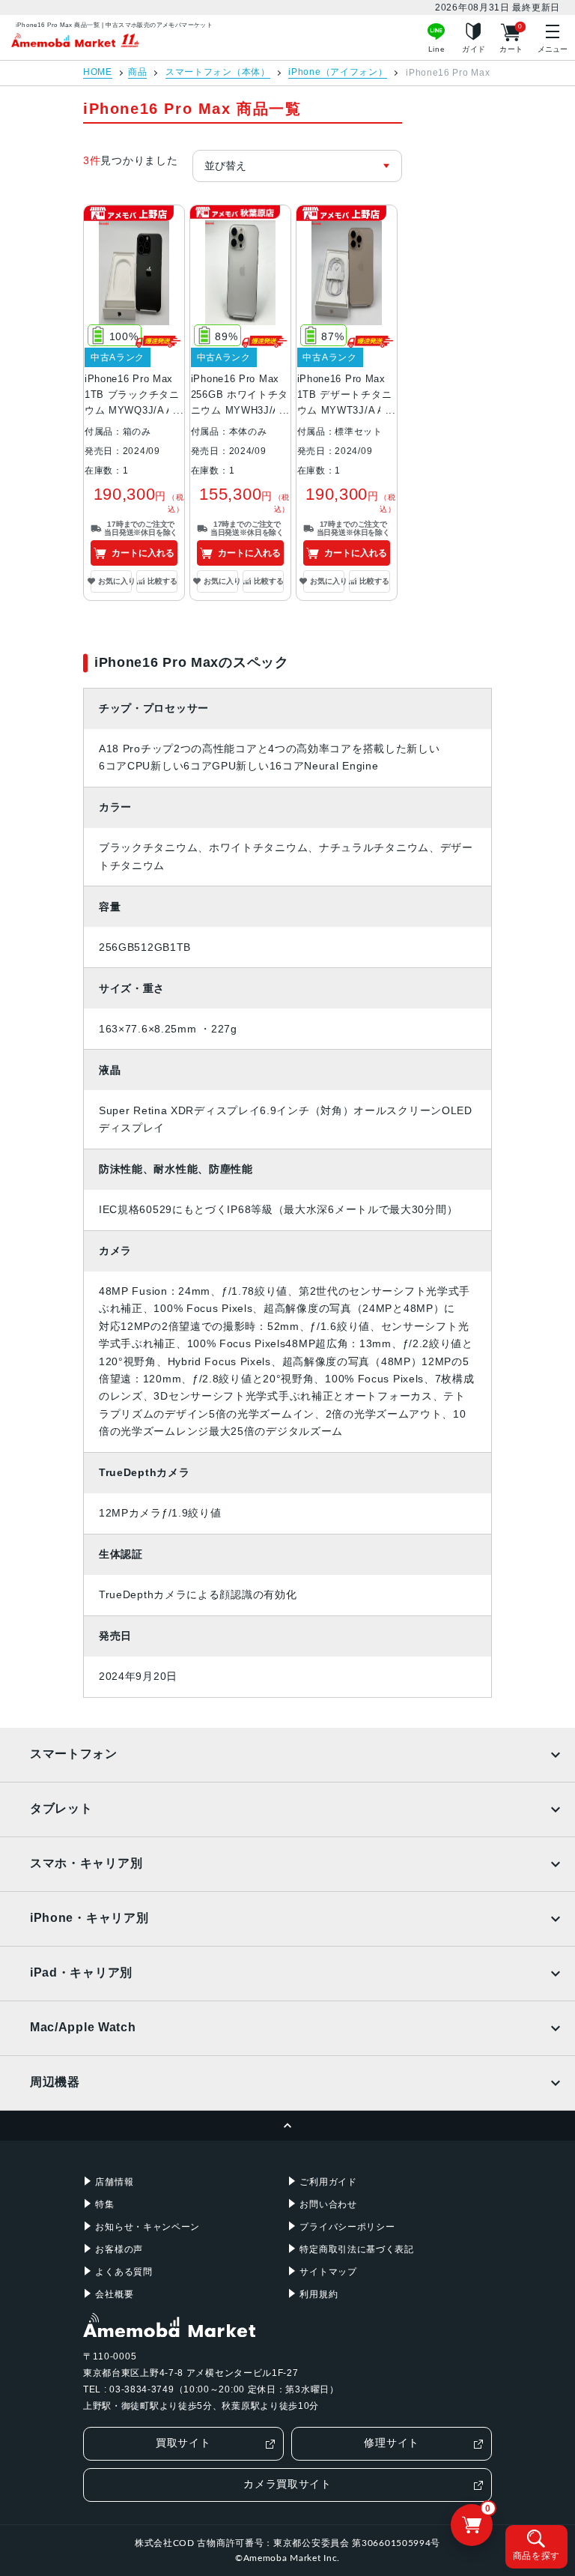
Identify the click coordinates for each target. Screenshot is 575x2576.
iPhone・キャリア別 (89, 1918)
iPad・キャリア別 (81, 1972)
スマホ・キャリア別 (86, 1863)
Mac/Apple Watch (83, 2027)
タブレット (61, 1808)
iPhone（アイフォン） (338, 72)
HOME (98, 72)
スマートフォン (74, 1754)
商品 (137, 72)
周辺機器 (55, 2082)
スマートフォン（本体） (218, 72)
